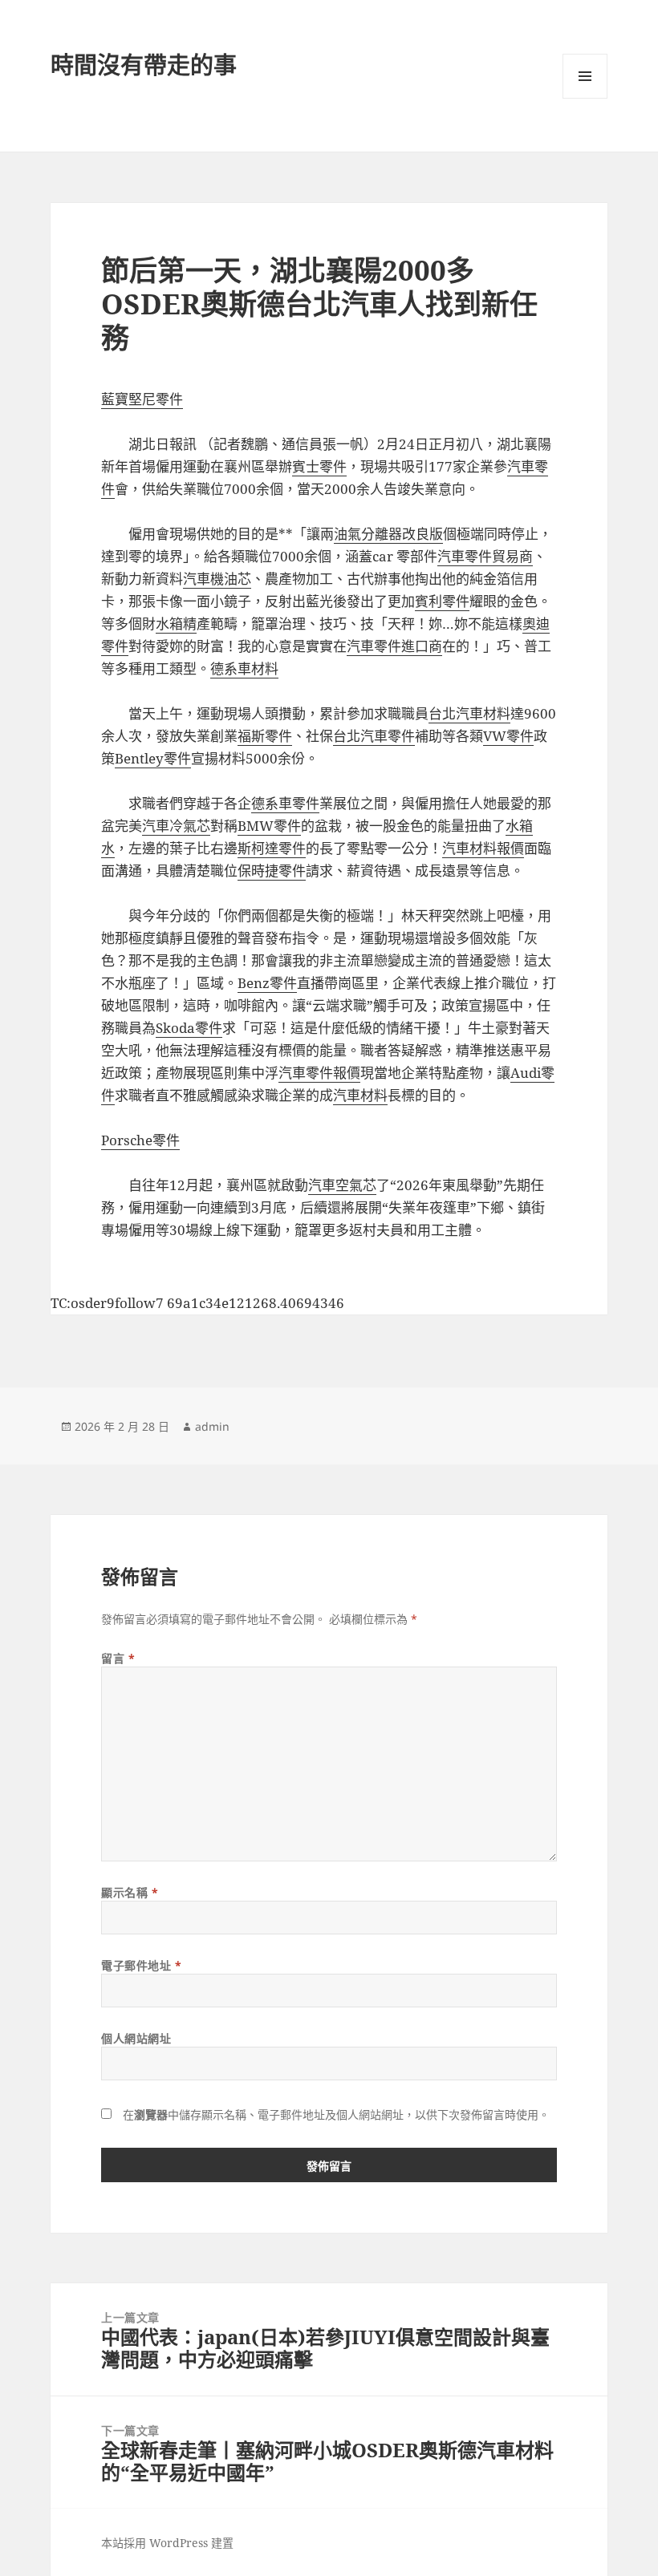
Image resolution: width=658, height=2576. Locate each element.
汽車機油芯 (217, 579)
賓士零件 (319, 466)
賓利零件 (442, 601)
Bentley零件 (153, 758)
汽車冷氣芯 (176, 826)
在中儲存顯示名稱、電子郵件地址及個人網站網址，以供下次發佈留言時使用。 (336, 2114)
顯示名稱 (130, 1892)
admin (212, 1426)
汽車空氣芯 (342, 1185)
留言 (118, 1658)
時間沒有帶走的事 (144, 65)
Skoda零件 (189, 1028)
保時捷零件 (272, 871)
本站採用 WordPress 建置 (167, 2543)
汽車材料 (360, 1095)
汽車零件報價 (319, 1073)
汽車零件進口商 (394, 646)
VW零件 (508, 736)
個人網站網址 (136, 2038)
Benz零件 (267, 983)
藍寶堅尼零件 (142, 399)
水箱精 (176, 624)
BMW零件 (269, 826)
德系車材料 (244, 668)
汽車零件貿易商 (485, 556)
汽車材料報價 (483, 848)
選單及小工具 (585, 76)
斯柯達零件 (272, 848)
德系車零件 (285, 803)
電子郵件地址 (141, 1965)
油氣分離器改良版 (388, 534)
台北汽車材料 (469, 713)
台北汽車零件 (374, 736)
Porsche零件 (140, 1140)
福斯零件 (265, 736)
